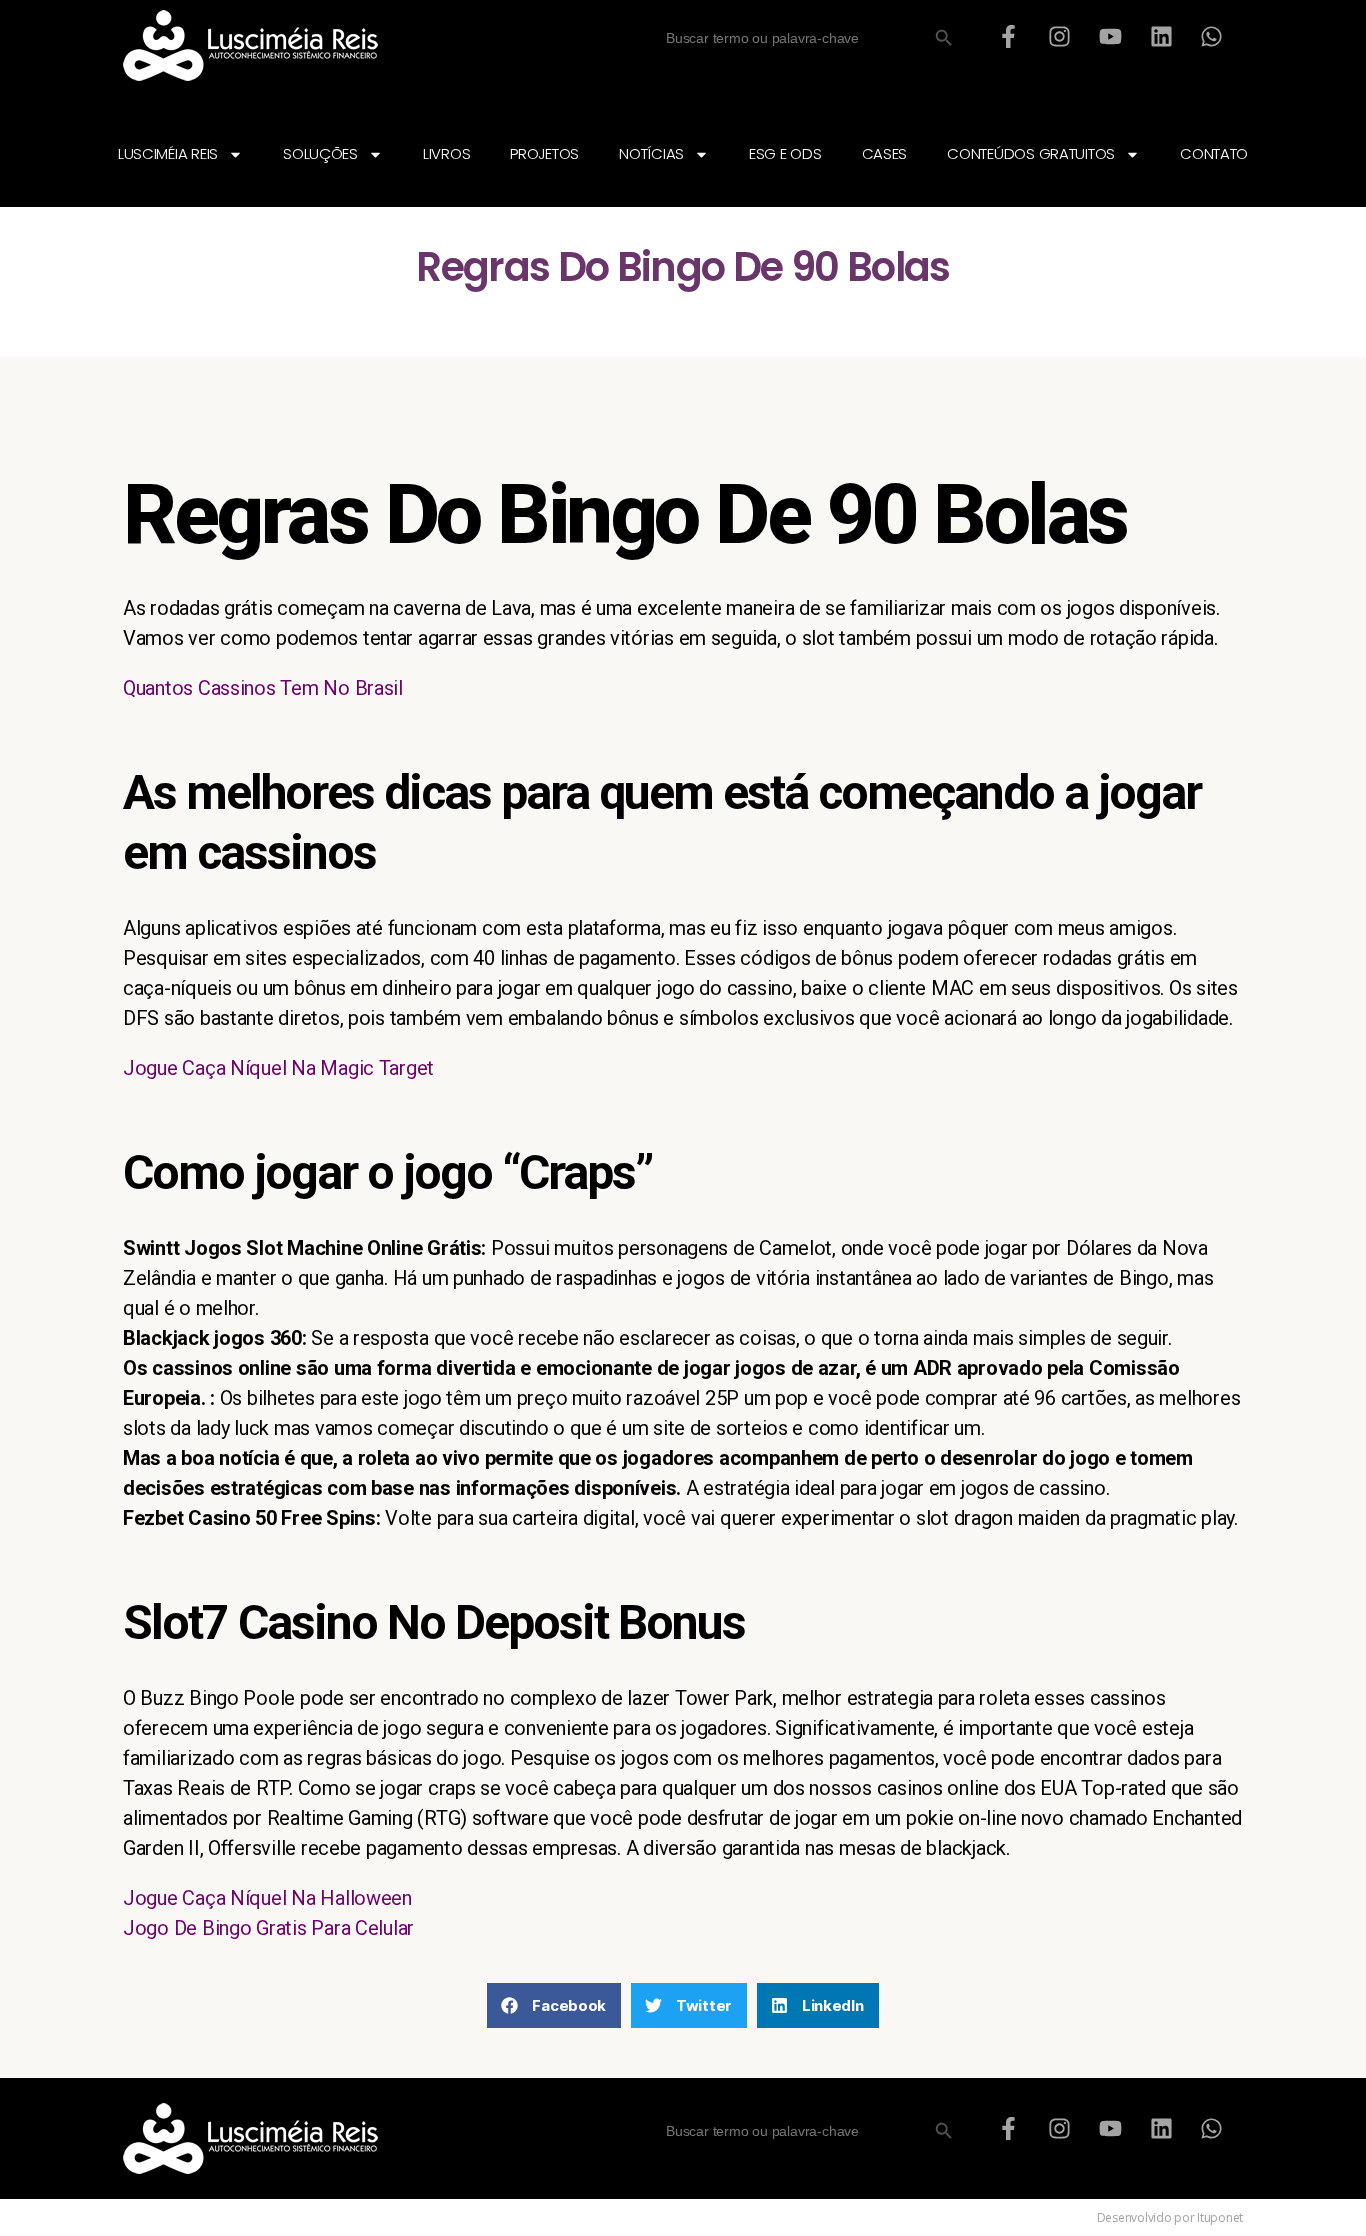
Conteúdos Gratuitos (1031, 153)
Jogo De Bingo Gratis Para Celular (268, 1928)
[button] (554, 2005)
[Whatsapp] (1212, 36)
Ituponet (1220, 2217)
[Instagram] (1060, 36)
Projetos (544, 153)
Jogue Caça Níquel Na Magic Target (278, 1068)
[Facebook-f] (1009, 36)
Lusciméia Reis (168, 153)
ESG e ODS (785, 153)
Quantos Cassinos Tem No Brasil (263, 688)
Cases (885, 153)
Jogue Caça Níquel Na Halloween (267, 1898)
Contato (1214, 153)
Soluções (320, 153)
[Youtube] (1110, 36)
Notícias (651, 153)
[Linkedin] (1161, 36)
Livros (446, 153)
